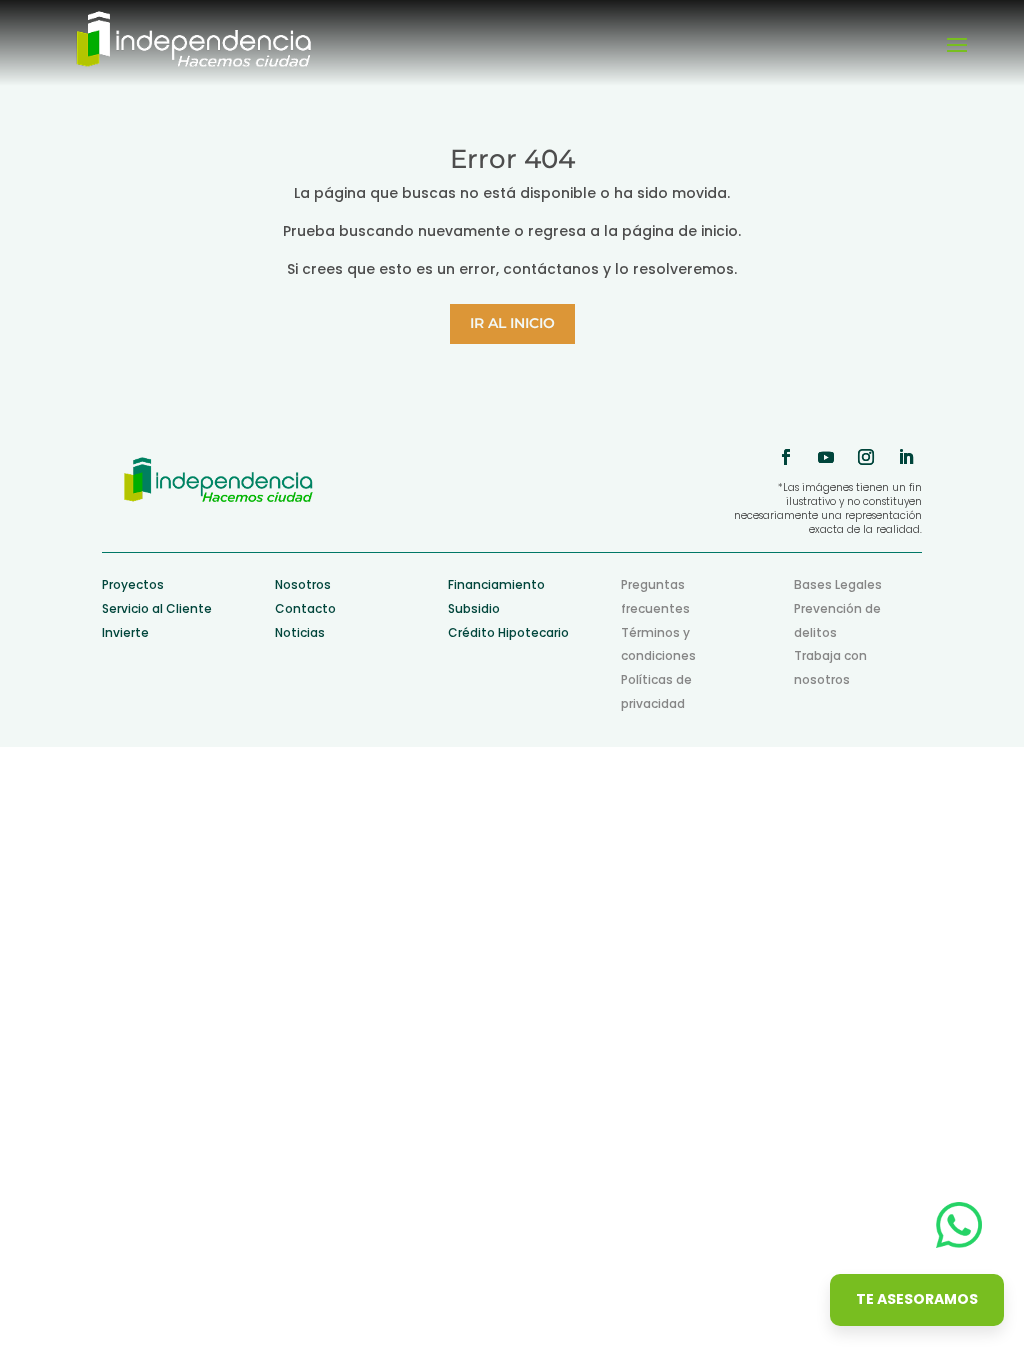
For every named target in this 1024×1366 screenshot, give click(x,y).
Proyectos (133, 584)
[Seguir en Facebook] (786, 457)
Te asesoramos (917, 1299)
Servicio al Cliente (157, 608)
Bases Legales (838, 584)
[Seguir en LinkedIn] (906, 457)
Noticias (300, 632)
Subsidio (474, 608)
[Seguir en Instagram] (866, 457)
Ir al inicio (512, 323)
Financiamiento (496, 584)
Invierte (125, 632)
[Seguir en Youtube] (826, 457)
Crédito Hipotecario (508, 632)
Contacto (305, 608)
